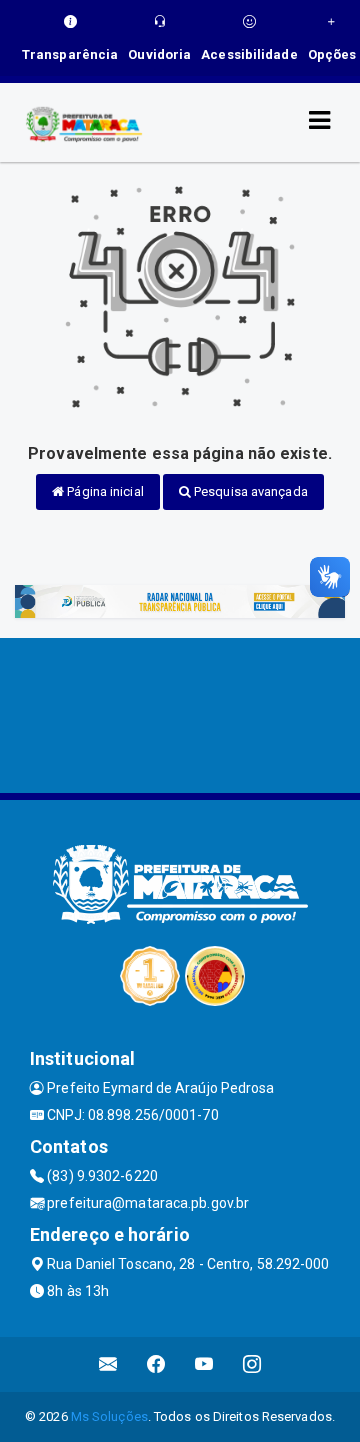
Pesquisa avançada (249, 491)
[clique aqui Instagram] (252, 1364)
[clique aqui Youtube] (204, 1364)
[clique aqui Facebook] (156, 1364)
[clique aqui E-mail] (108, 1364)
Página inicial (104, 491)
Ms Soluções (109, 1416)
